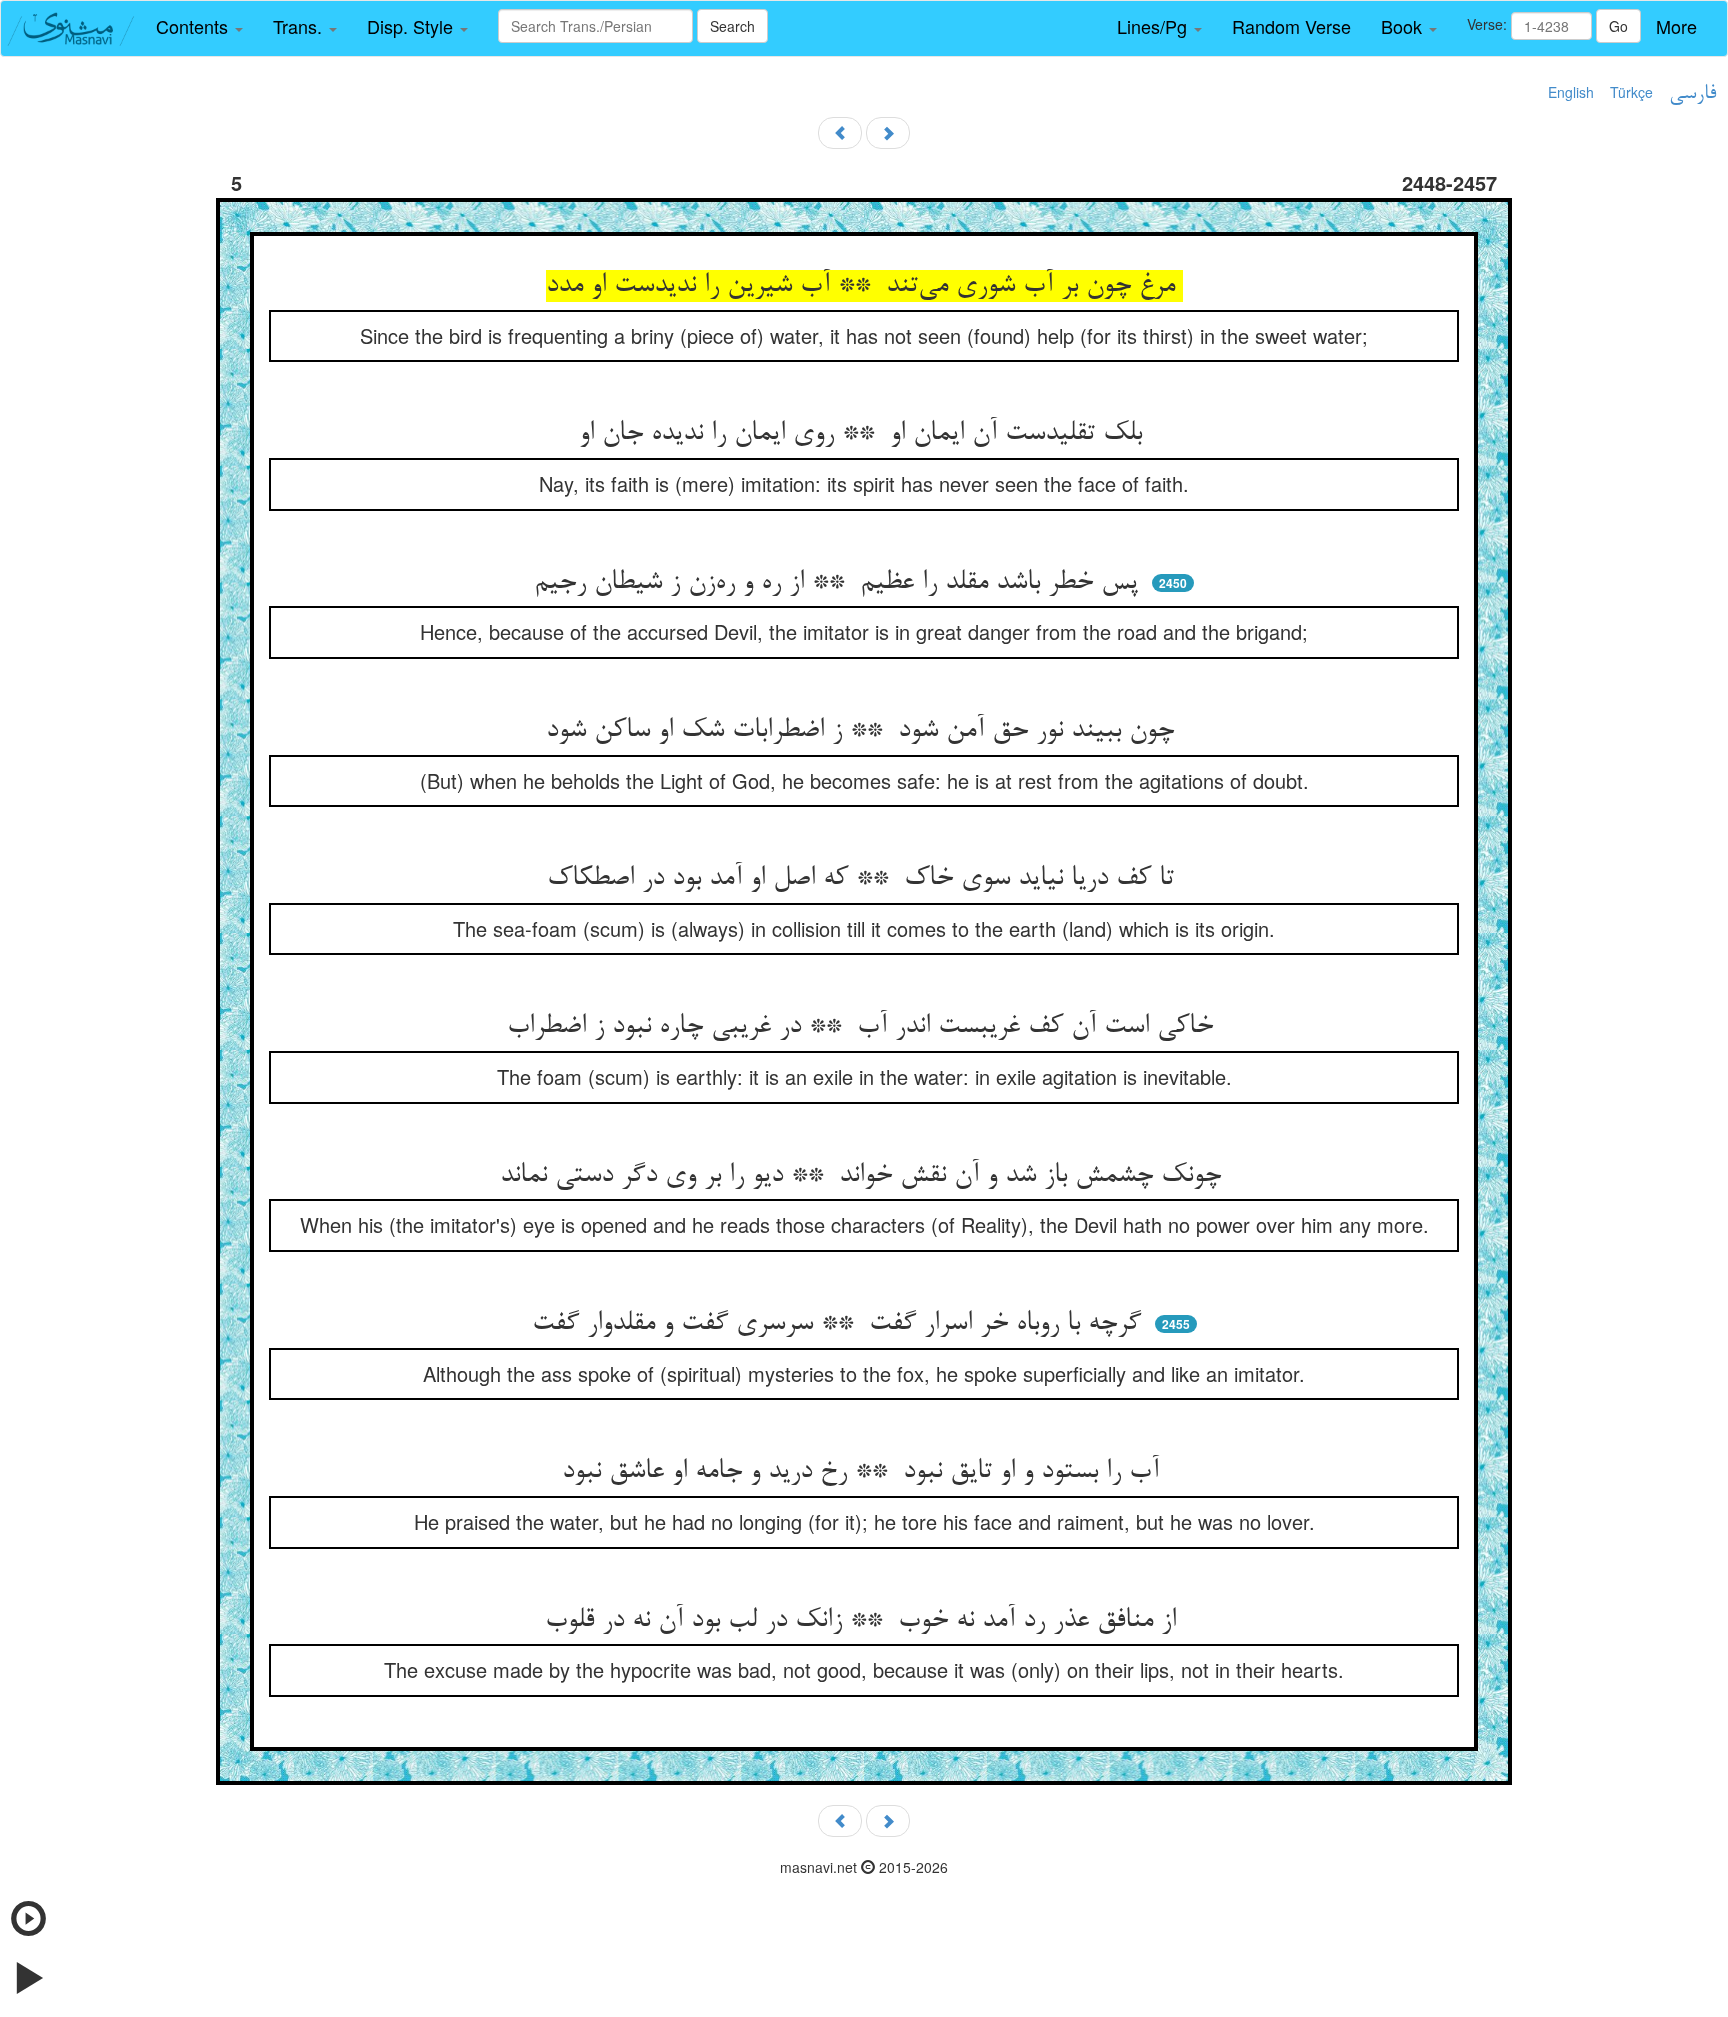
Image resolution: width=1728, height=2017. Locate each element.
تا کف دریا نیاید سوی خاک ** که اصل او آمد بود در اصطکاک (864, 879)
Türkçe (1631, 92)
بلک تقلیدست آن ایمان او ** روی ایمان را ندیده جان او (864, 434)
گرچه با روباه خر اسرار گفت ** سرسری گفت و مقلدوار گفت (840, 1324)
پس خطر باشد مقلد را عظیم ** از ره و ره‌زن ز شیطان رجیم (840, 583)
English (1571, 92)
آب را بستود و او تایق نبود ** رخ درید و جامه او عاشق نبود (864, 1472)
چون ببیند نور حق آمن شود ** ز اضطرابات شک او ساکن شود (864, 731)
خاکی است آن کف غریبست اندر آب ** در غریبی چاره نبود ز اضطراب (864, 1027)
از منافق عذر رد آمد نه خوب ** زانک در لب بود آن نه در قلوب (864, 1621)
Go (1618, 26)
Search (732, 26)
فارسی (1692, 94)
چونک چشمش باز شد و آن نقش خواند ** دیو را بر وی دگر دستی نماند (864, 1176)
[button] (199, 27)
